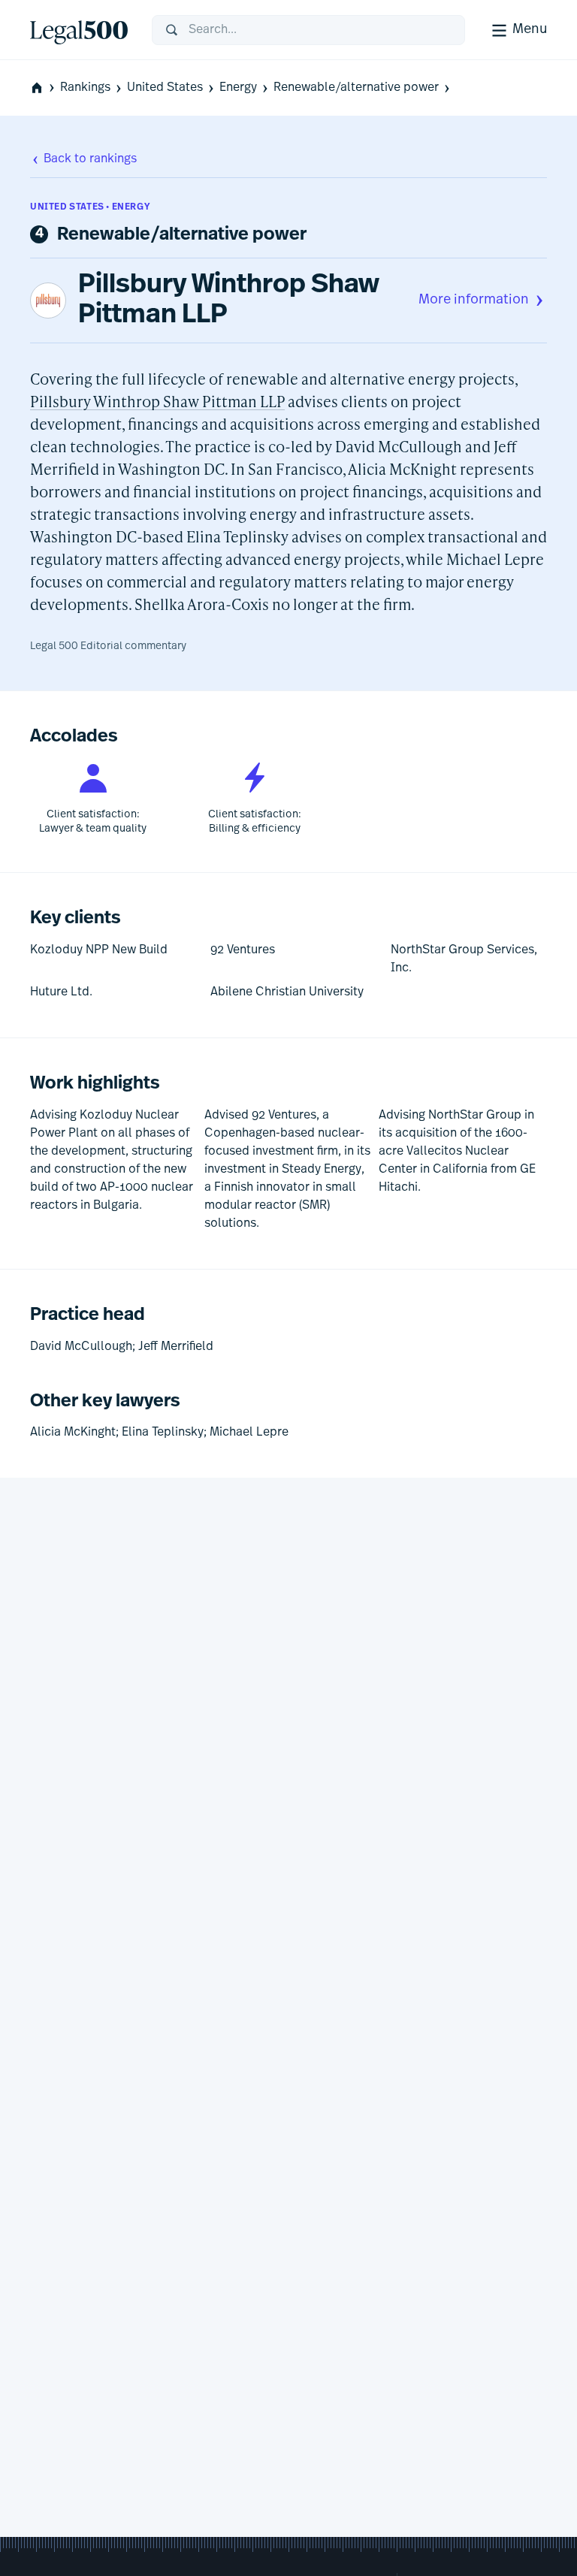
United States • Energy (90, 207)
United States (165, 88)
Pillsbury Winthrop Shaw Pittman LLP (229, 300)
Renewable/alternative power (356, 88)
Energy (238, 88)
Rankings (85, 88)
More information (474, 300)
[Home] (79, 30)
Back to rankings (90, 159)
